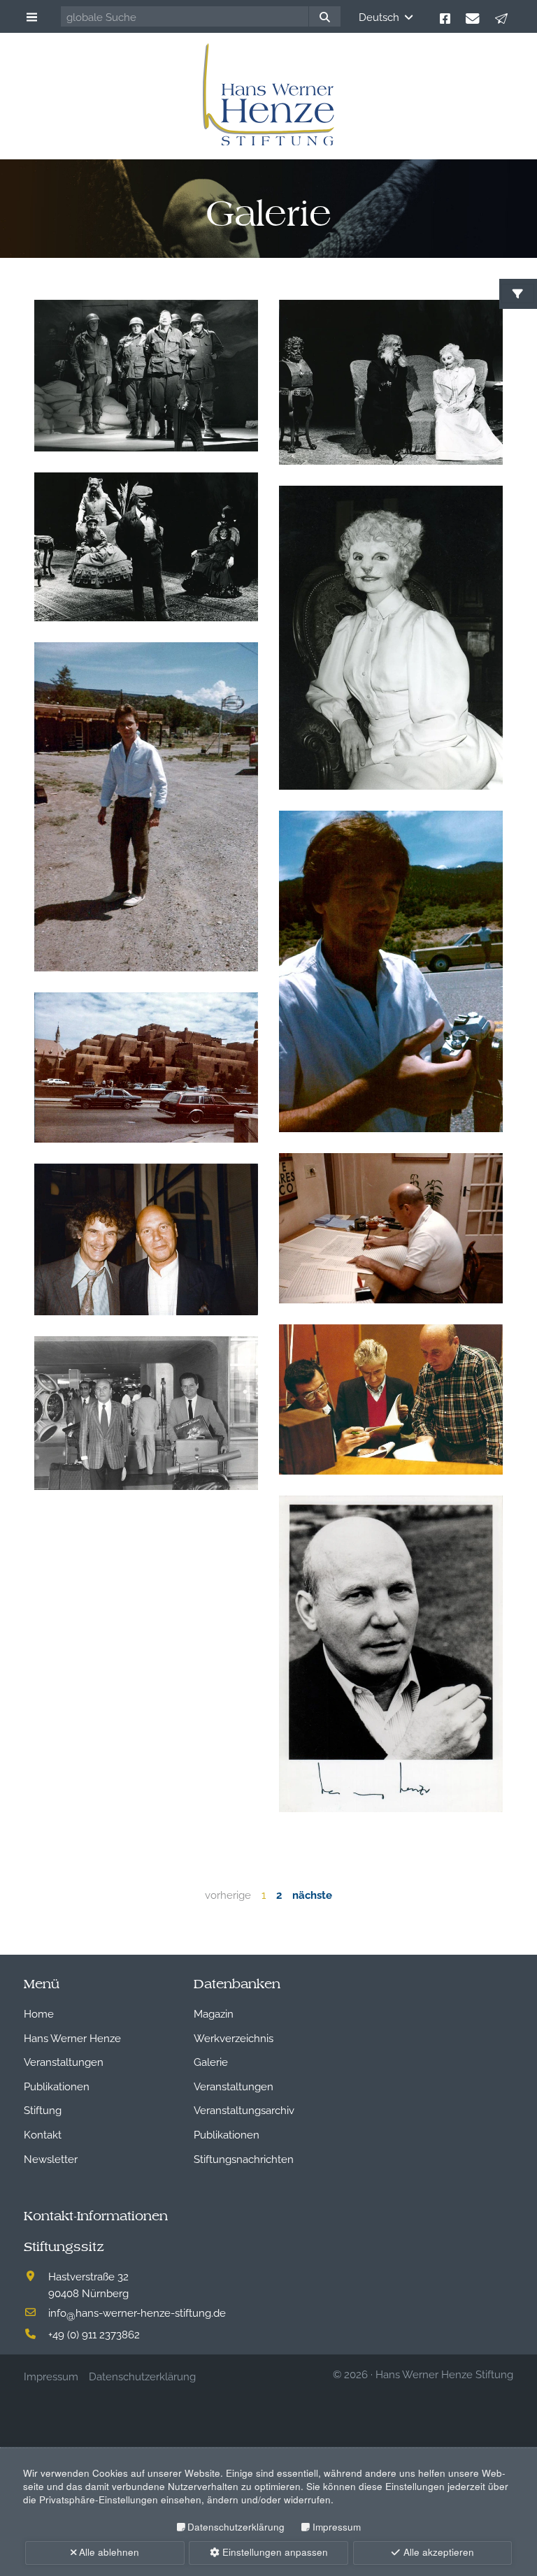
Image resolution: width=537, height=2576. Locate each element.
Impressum (336, 2527)
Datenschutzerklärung (236, 2527)
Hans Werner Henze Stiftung (444, 2373)
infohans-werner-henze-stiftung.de (137, 2312)
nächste (312, 1894)
